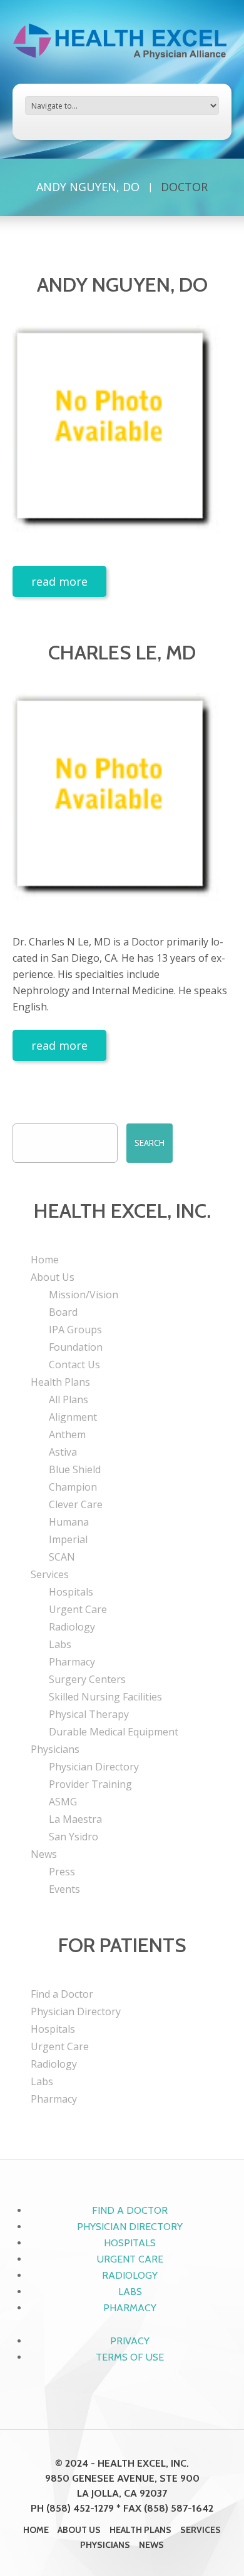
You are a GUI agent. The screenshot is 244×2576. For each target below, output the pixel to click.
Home (45, 1260)
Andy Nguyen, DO (88, 187)
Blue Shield (75, 1469)
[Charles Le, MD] (122, 802)
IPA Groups (75, 1330)
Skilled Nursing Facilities (105, 1697)
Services (50, 1574)
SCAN (62, 1557)
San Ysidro (74, 1837)
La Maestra (75, 1819)
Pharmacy (72, 1662)
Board (63, 1312)
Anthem (67, 1434)
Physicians (55, 1749)
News (44, 1854)
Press (62, 1872)
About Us (53, 1277)
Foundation (76, 1347)
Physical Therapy (89, 1714)
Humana (69, 1522)
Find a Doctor (62, 1994)
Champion (73, 1487)
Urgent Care (78, 1609)
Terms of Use (130, 2357)
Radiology (72, 1627)
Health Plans (60, 1382)
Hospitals (71, 1592)
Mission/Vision (84, 1295)
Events (64, 1889)
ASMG (63, 1802)
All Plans (69, 1399)
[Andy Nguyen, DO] (122, 435)
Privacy (130, 2341)
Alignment (73, 1417)
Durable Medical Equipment (114, 1732)
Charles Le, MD (122, 652)
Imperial (68, 1539)
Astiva (63, 1452)
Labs (60, 1644)
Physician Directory (94, 1767)
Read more (59, 581)
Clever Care (76, 1504)
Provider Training (90, 1784)
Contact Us (74, 1364)
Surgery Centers (87, 1679)
